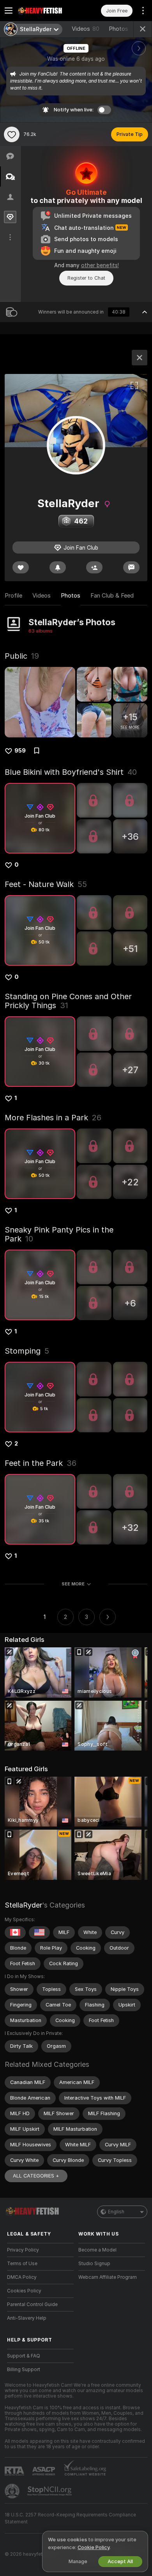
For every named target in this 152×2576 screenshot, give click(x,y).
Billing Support (24, 2370)
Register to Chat (86, 278)
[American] (39, 1932)
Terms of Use (22, 2264)
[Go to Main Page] (47, 11)
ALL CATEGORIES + (36, 2176)
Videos (86, 29)
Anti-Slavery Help (27, 2318)
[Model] (140, 358)
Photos (126, 29)
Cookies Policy (24, 2291)
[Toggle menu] (9, 11)
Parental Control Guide (32, 2304)
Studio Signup (94, 2264)
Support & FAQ (24, 2356)
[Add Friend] (94, 567)
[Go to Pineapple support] (13, 2491)
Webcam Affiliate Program (108, 2277)
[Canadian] (15, 1932)
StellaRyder (23, 1905)
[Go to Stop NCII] (50, 2491)
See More (73, 1584)
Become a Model (97, 2250)
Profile (13, 596)
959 (20, 751)
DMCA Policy (22, 2277)
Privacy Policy (23, 2250)
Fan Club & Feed (112, 596)
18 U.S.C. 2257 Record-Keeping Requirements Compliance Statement (70, 2518)
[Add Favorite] (12, 134)
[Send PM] (131, 567)
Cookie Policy (94, 2547)
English (116, 2212)
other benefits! (100, 265)
